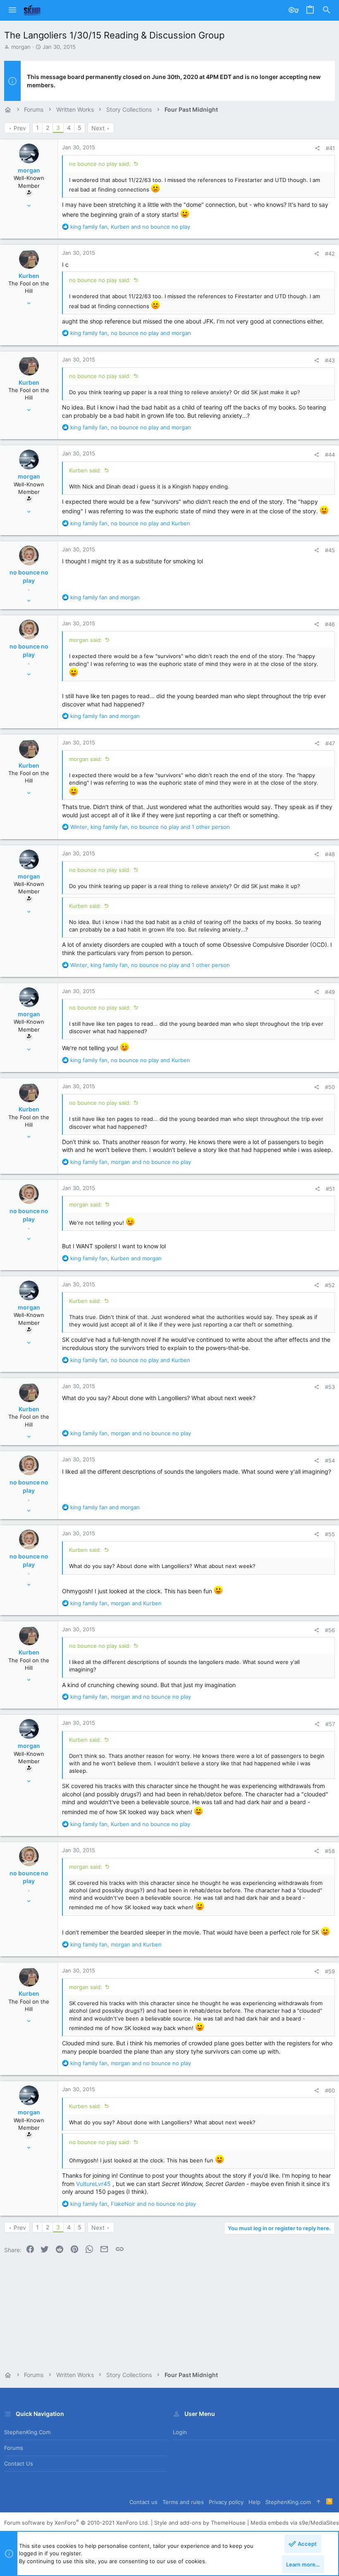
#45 (330, 550)
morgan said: (86, 640)
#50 (330, 1087)
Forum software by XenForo (77, 2523)
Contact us (19, 2463)
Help (254, 2502)
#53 (330, 1387)
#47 (330, 743)
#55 (330, 1534)
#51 (330, 1189)
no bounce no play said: (100, 164)
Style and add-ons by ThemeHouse (200, 2523)
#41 (330, 148)
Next (98, 128)
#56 (330, 1630)
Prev (20, 128)
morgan (21, 47)
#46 (330, 624)
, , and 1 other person (150, 827)
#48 (330, 854)
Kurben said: (85, 470)
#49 (330, 992)
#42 (330, 254)
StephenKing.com (27, 2432)
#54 (330, 1460)
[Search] (327, 10)
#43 (330, 360)
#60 (330, 2090)
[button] (12, 10)
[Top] (319, 2502)
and (105, 597)
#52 (330, 1285)
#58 (330, 1851)
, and (130, 227)
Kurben (29, 276)
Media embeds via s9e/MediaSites (295, 2523)
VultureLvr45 (93, 2184)
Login (180, 2432)
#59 (330, 1971)
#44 (330, 455)
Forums (14, 2448)
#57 (330, 1724)
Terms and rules (183, 2502)
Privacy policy (226, 2502)
